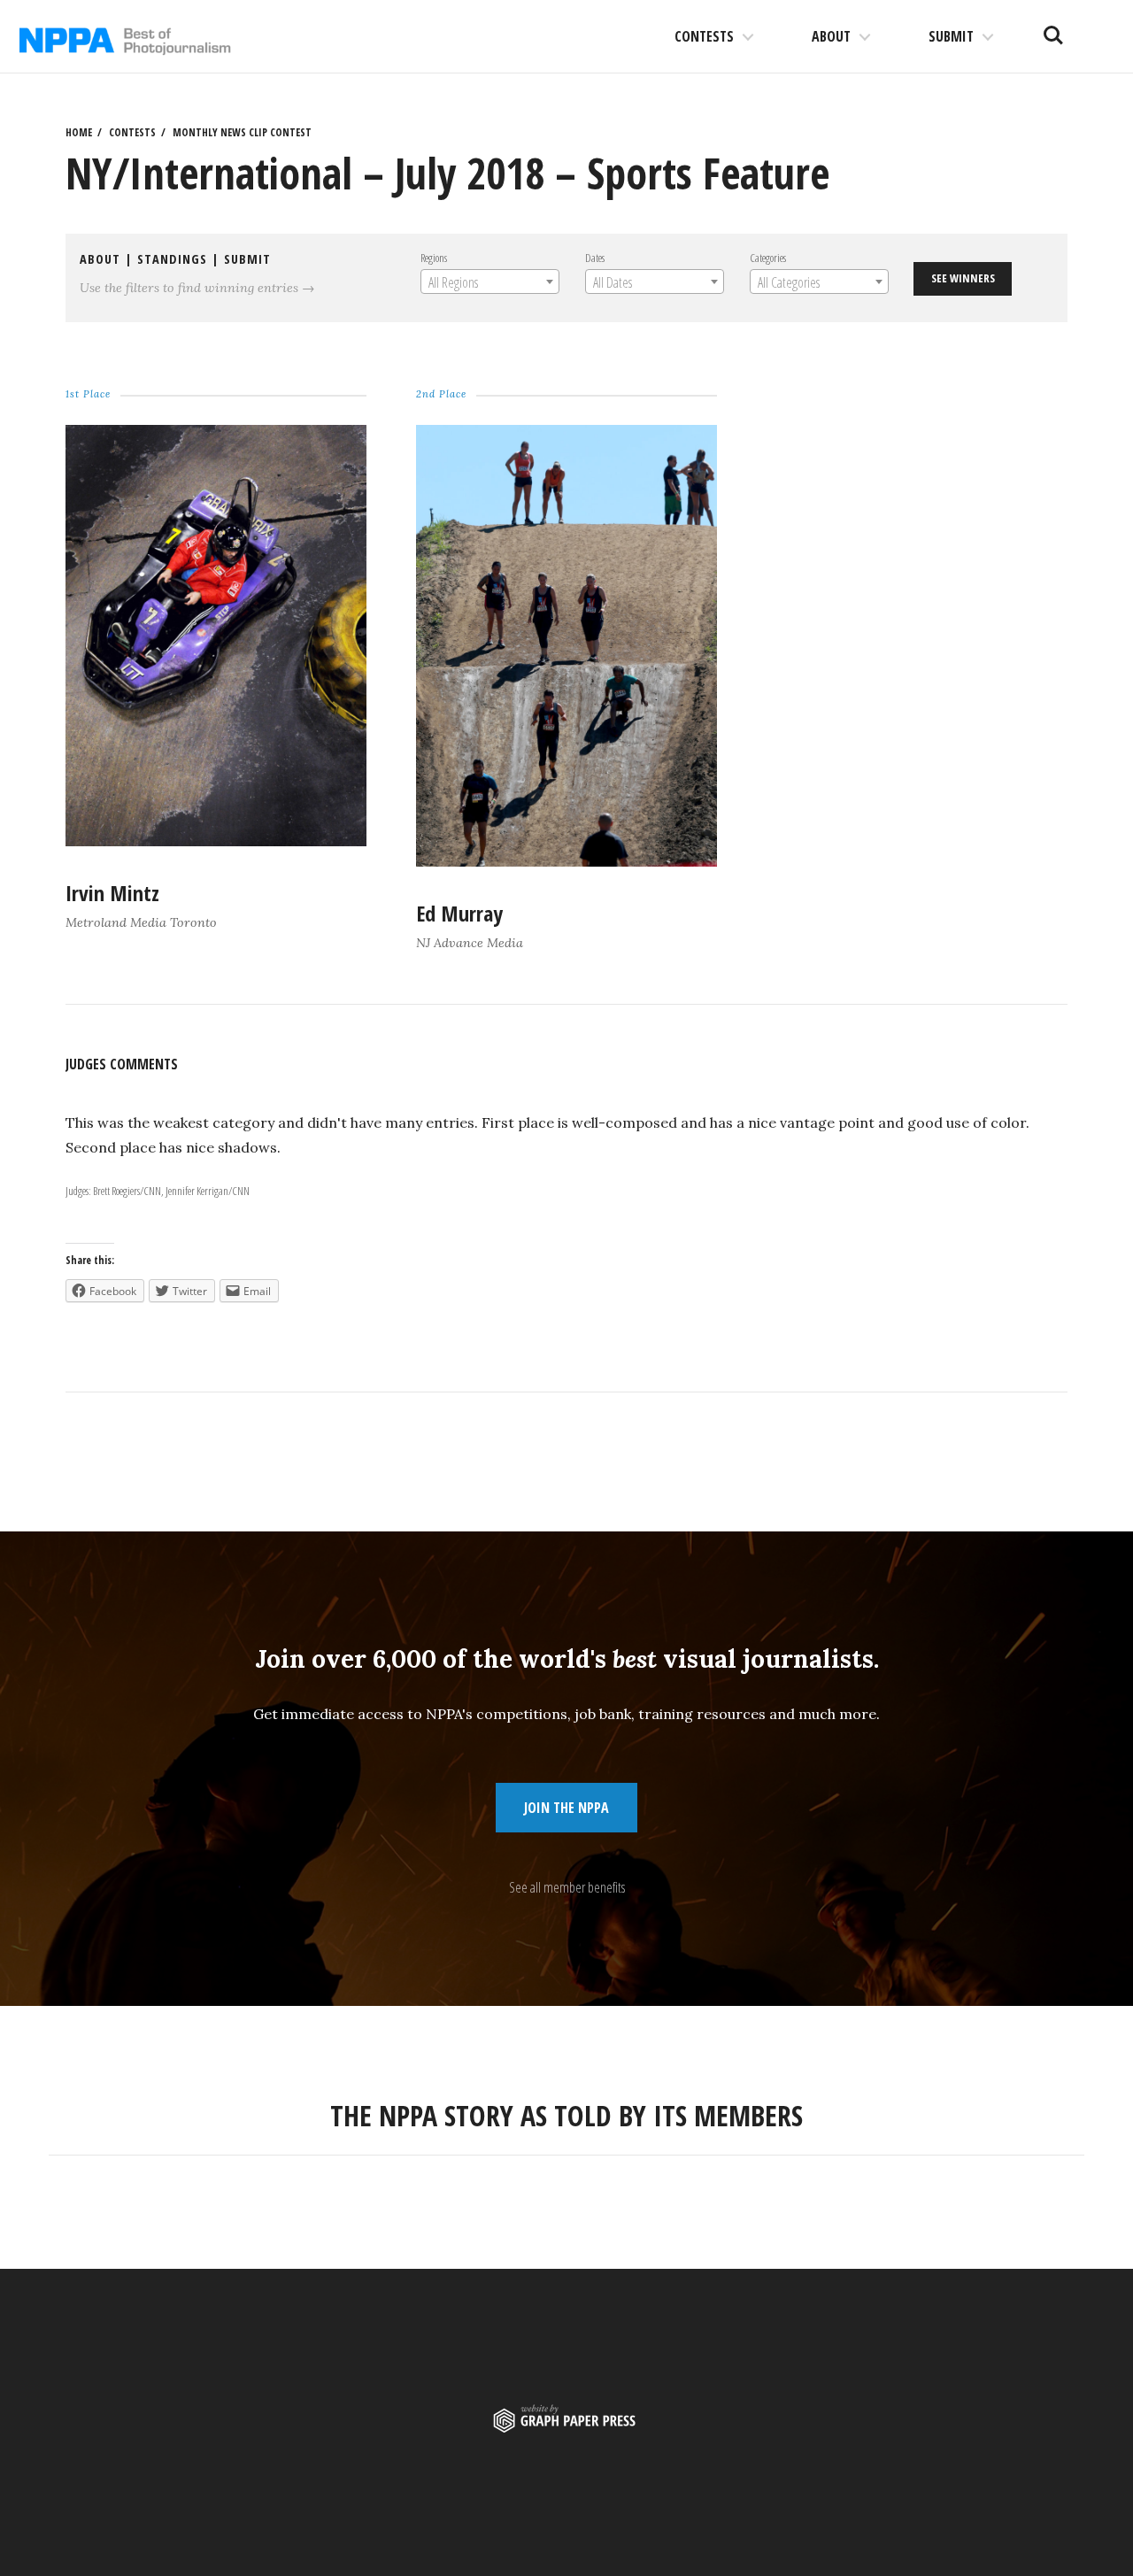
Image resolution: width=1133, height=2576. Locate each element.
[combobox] (490, 282)
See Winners (963, 278)
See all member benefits (567, 1887)
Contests (704, 36)
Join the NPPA (566, 1808)
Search (1053, 28)
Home (79, 132)
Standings (172, 259)
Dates (595, 258)
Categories (768, 258)
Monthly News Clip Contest (242, 132)
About (831, 36)
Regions (434, 258)
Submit (951, 36)
